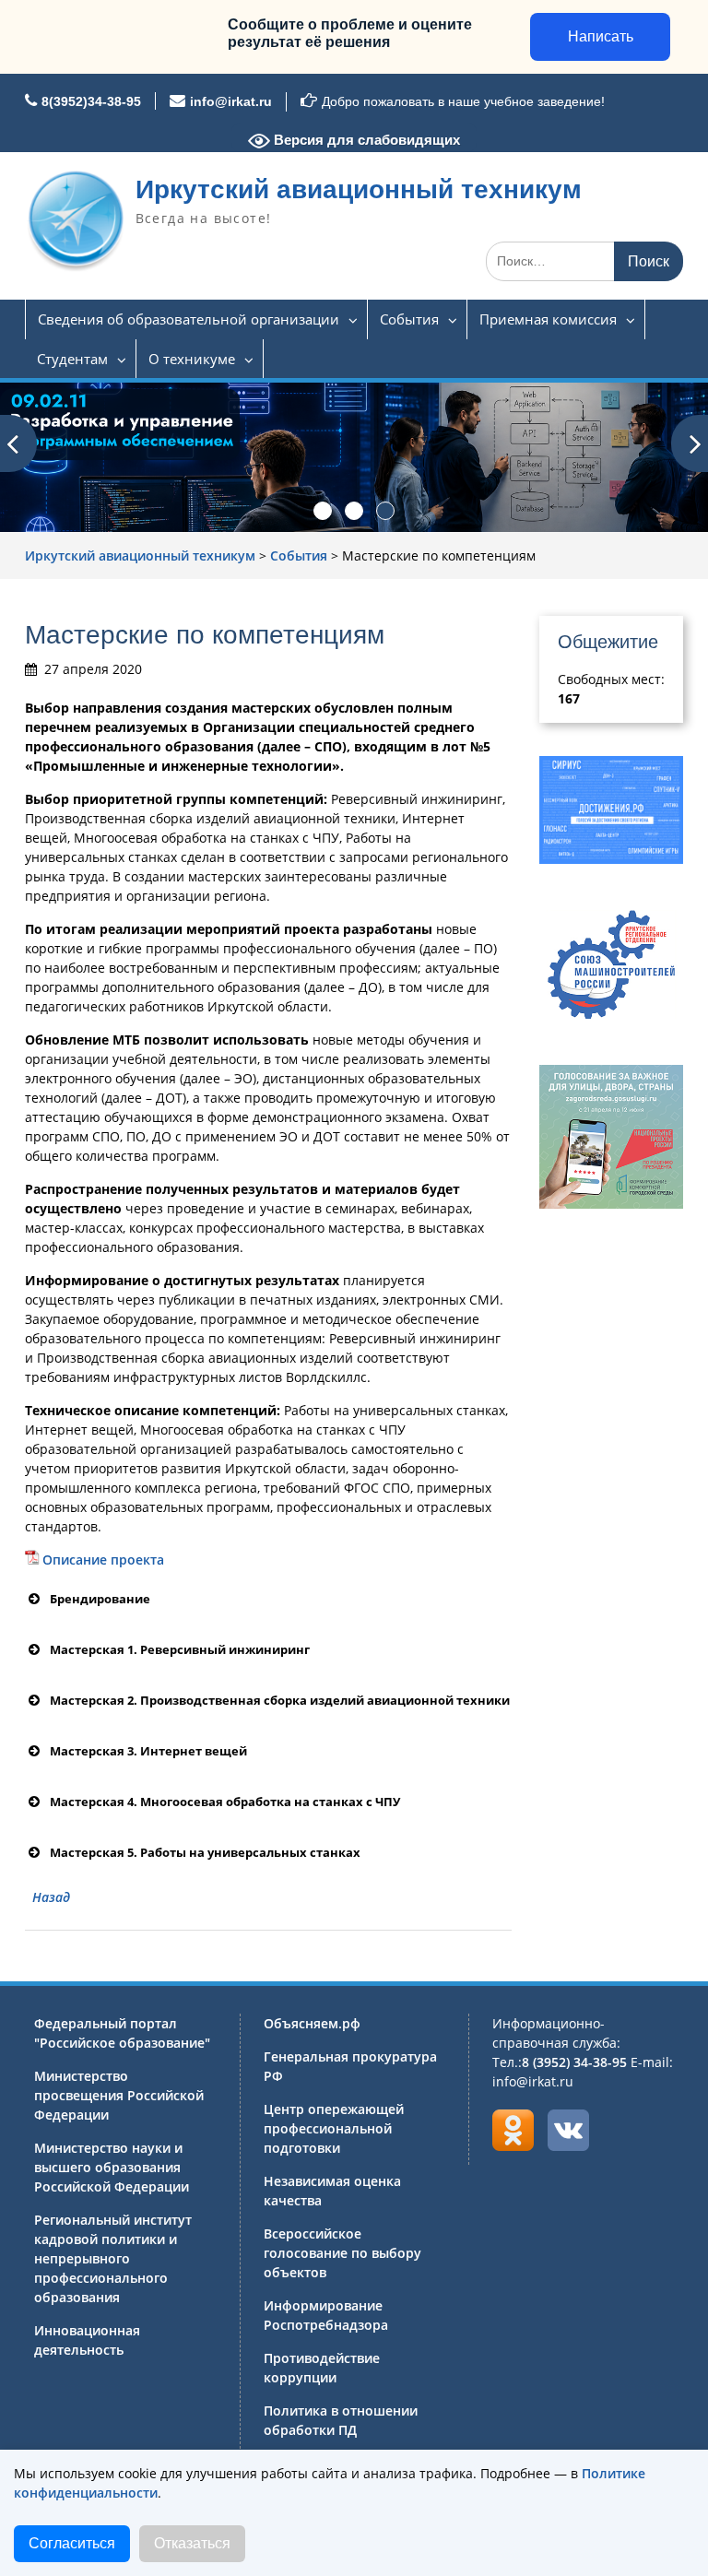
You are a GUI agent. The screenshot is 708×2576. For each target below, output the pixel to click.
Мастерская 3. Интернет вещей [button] (148, 1751)
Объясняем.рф (312, 2023)
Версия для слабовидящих (365, 140)
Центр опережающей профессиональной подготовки (334, 2128)
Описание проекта (103, 1560)
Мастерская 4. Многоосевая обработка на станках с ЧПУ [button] (225, 1802)
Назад (51, 1897)
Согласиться (72, 2543)
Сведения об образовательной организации (189, 319)
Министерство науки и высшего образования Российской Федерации (112, 2167)
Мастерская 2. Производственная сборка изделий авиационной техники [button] (280, 1700)
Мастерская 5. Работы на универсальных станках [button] (205, 1852)
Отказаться (192, 2543)
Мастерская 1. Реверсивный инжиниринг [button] (180, 1649)
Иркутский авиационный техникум (359, 189)
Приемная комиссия (548, 319)
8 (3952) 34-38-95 (574, 2062)
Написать (601, 36)
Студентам (72, 359)
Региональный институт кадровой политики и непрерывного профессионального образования (113, 2258)
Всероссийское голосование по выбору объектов (342, 2253)
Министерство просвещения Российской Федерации (119, 2095)
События (409, 319)
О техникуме (192, 359)
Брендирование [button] (100, 1599)
